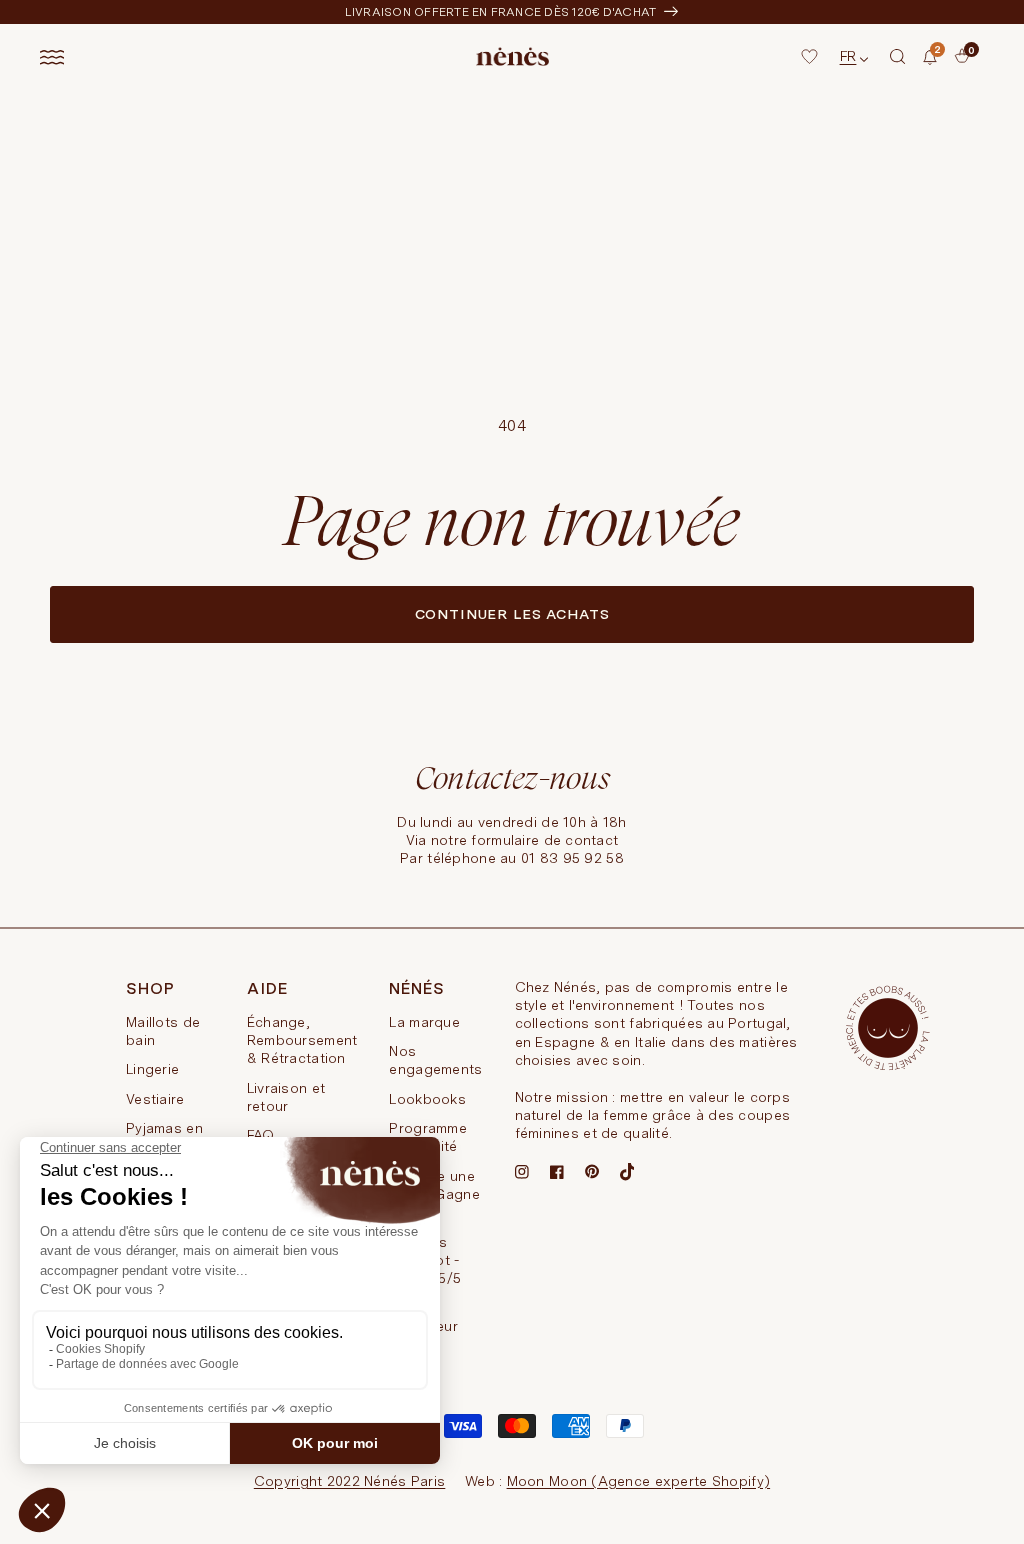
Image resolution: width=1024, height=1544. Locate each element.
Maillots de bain (163, 1031)
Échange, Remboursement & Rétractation (302, 1040)
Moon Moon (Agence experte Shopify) (639, 1481)
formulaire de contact (544, 840)
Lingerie (152, 1069)
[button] (898, 57)
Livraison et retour (286, 1097)
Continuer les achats (512, 614)
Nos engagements (435, 1060)
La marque (424, 1022)
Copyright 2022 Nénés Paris (349, 1481)
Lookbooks (427, 1099)
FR (848, 56)
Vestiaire (155, 1099)
